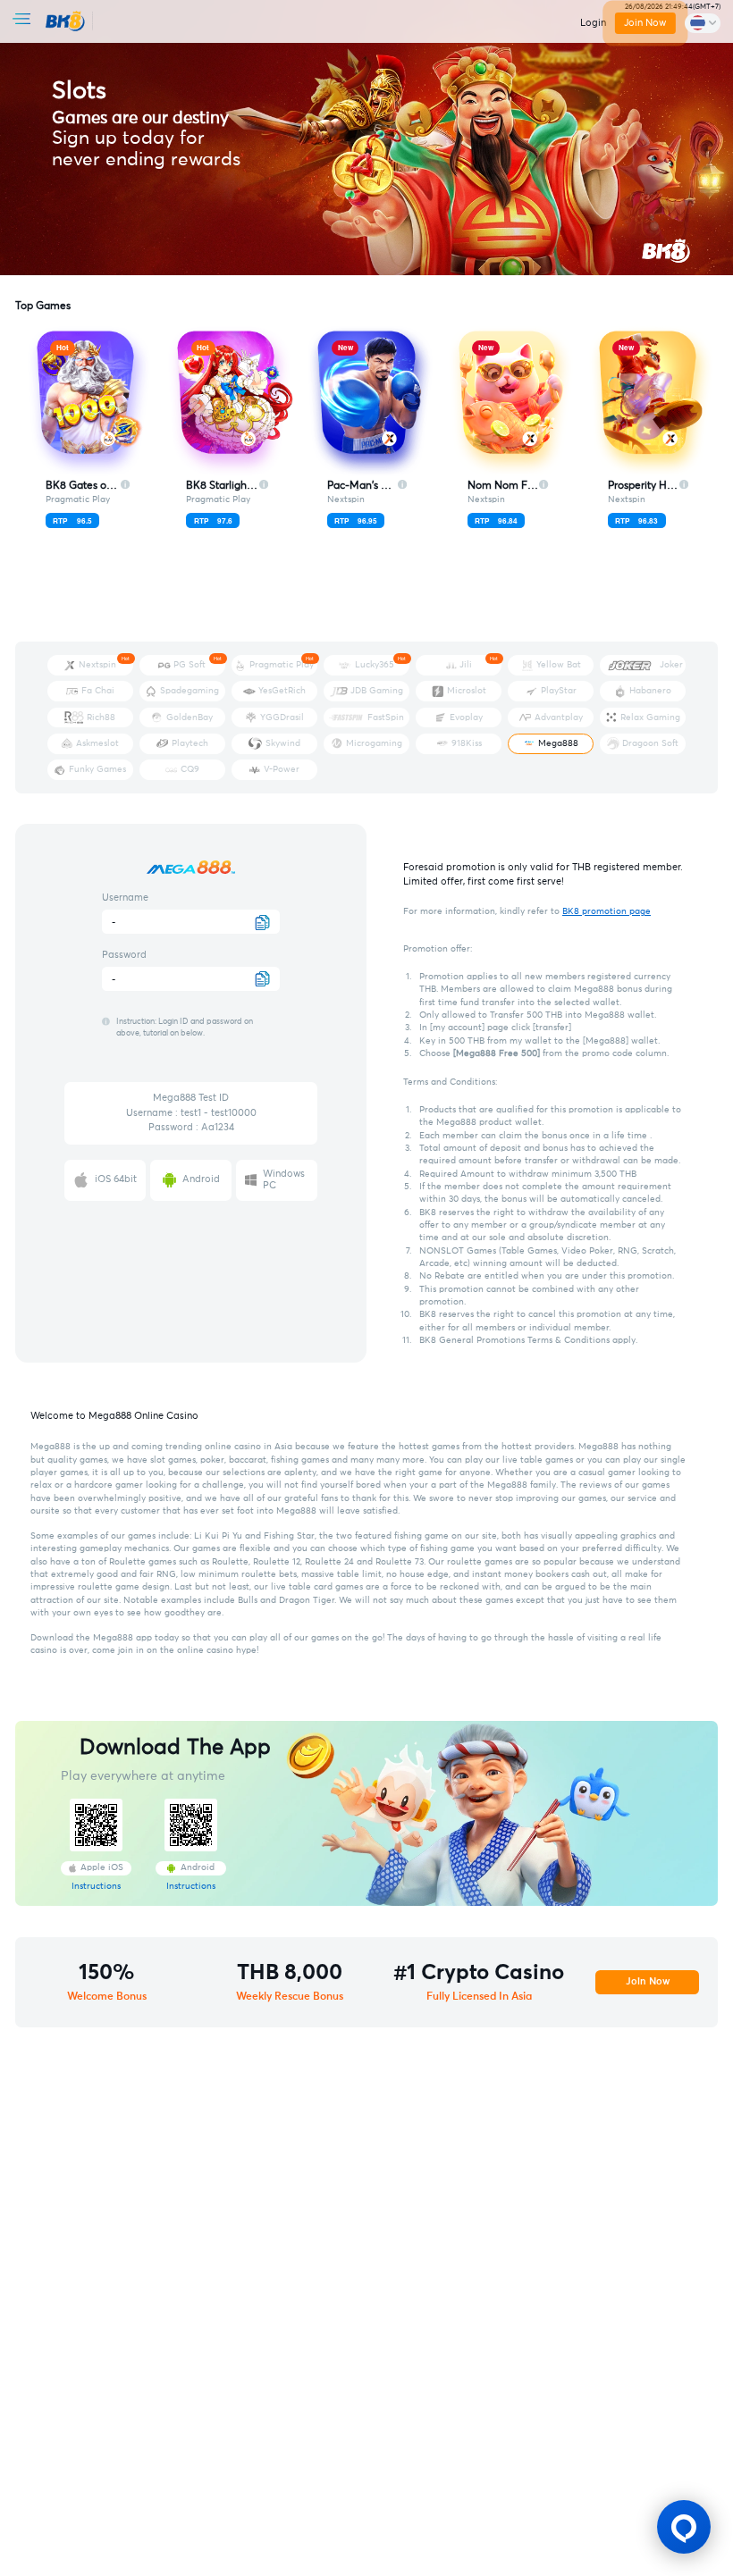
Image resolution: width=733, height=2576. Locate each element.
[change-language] (703, 23)
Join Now (645, 23)
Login (593, 23)
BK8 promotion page (607, 911)
